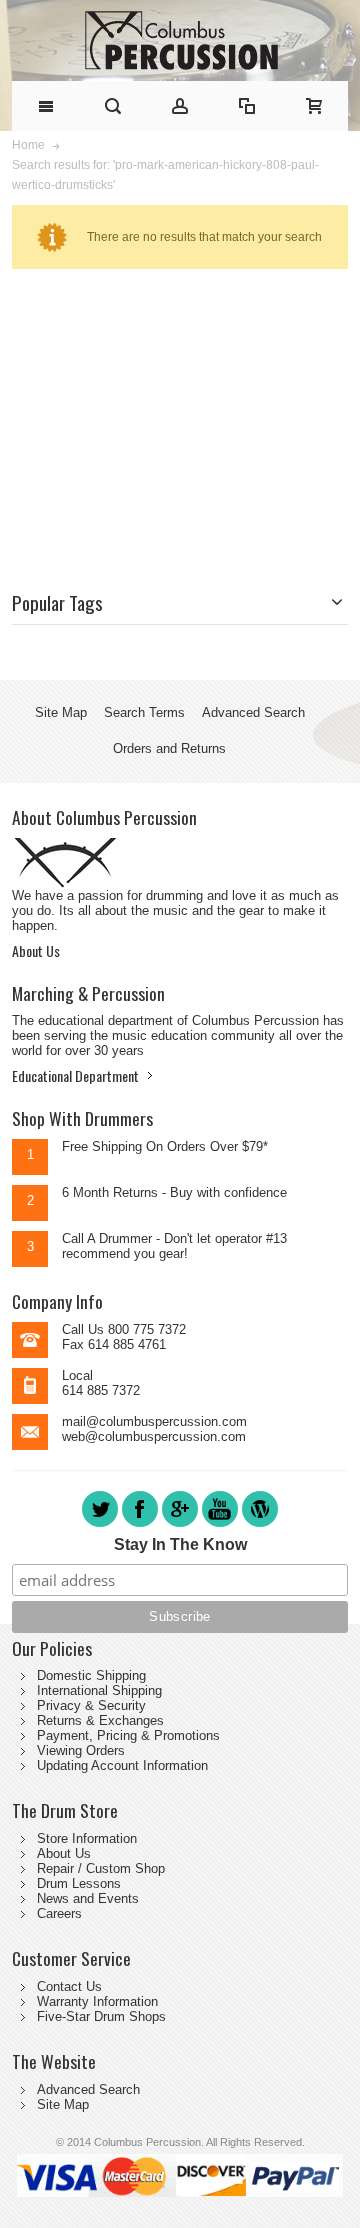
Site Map (61, 712)
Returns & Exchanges (100, 1720)
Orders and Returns (169, 748)
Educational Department (75, 1075)
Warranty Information (97, 2001)
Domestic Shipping (91, 1675)
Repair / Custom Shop (101, 1868)
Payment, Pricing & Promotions (128, 1735)
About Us (36, 950)
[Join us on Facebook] (142, 1525)
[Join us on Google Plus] (182, 1525)
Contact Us (69, 1986)
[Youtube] (222, 1525)
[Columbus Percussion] (180, 40)
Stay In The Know (180, 1544)
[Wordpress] (260, 1525)
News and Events (88, 1898)
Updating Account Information (122, 1765)
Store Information (87, 1838)
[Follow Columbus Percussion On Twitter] (102, 1525)
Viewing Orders (81, 1750)
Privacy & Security (91, 1705)
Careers (59, 1913)
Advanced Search (253, 712)
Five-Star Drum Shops (101, 2016)
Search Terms (144, 712)
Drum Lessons (79, 1883)
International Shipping (99, 1690)
